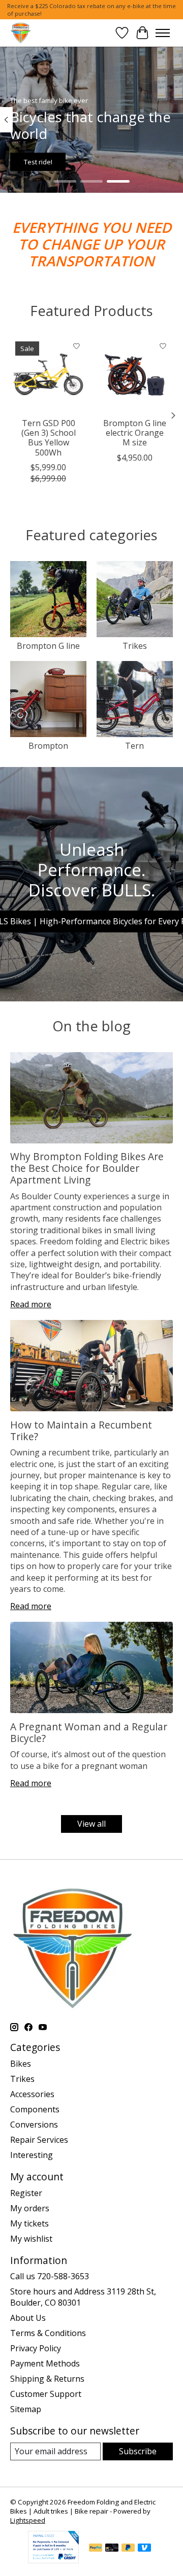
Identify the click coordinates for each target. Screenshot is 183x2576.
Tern (134, 746)
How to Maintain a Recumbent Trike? (81, 1431)
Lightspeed (28, 2520)
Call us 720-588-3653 (50, 2276)
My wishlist (31, 2239)
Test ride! (38, 162)
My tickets (29, 2223)
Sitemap (26, 2409)
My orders (30, 2208)
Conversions (34, 2125)
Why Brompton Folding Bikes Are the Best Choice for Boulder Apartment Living (87, 1168)
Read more (31, 1304)
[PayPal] (96, 2549)
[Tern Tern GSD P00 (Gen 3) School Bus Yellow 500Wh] (48, 374)
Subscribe (138, 2451)
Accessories (32, 2094)
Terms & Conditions (48, 2333)
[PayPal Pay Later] (128, 2549)
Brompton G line (48, 646)
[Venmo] (144, 2549)
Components (35, 2109)
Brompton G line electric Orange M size (135, 433)
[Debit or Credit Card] (112, 2549)
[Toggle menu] (163, 33)
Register (26, 2193)
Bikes (21, 2064)
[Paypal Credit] (53, 2560)
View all (91, 1824)
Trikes (135, 646)
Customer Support (46, 2394)
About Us (28, 2318)
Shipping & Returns (47, 2379)
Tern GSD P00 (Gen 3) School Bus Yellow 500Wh (49, 438)
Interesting (32, 2155)
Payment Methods (45, 2363)
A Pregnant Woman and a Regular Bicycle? (89, 1732)
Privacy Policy (36, 2348)
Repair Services (39, 2140)
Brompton (48, 746)
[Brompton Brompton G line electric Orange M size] (135, 374)
